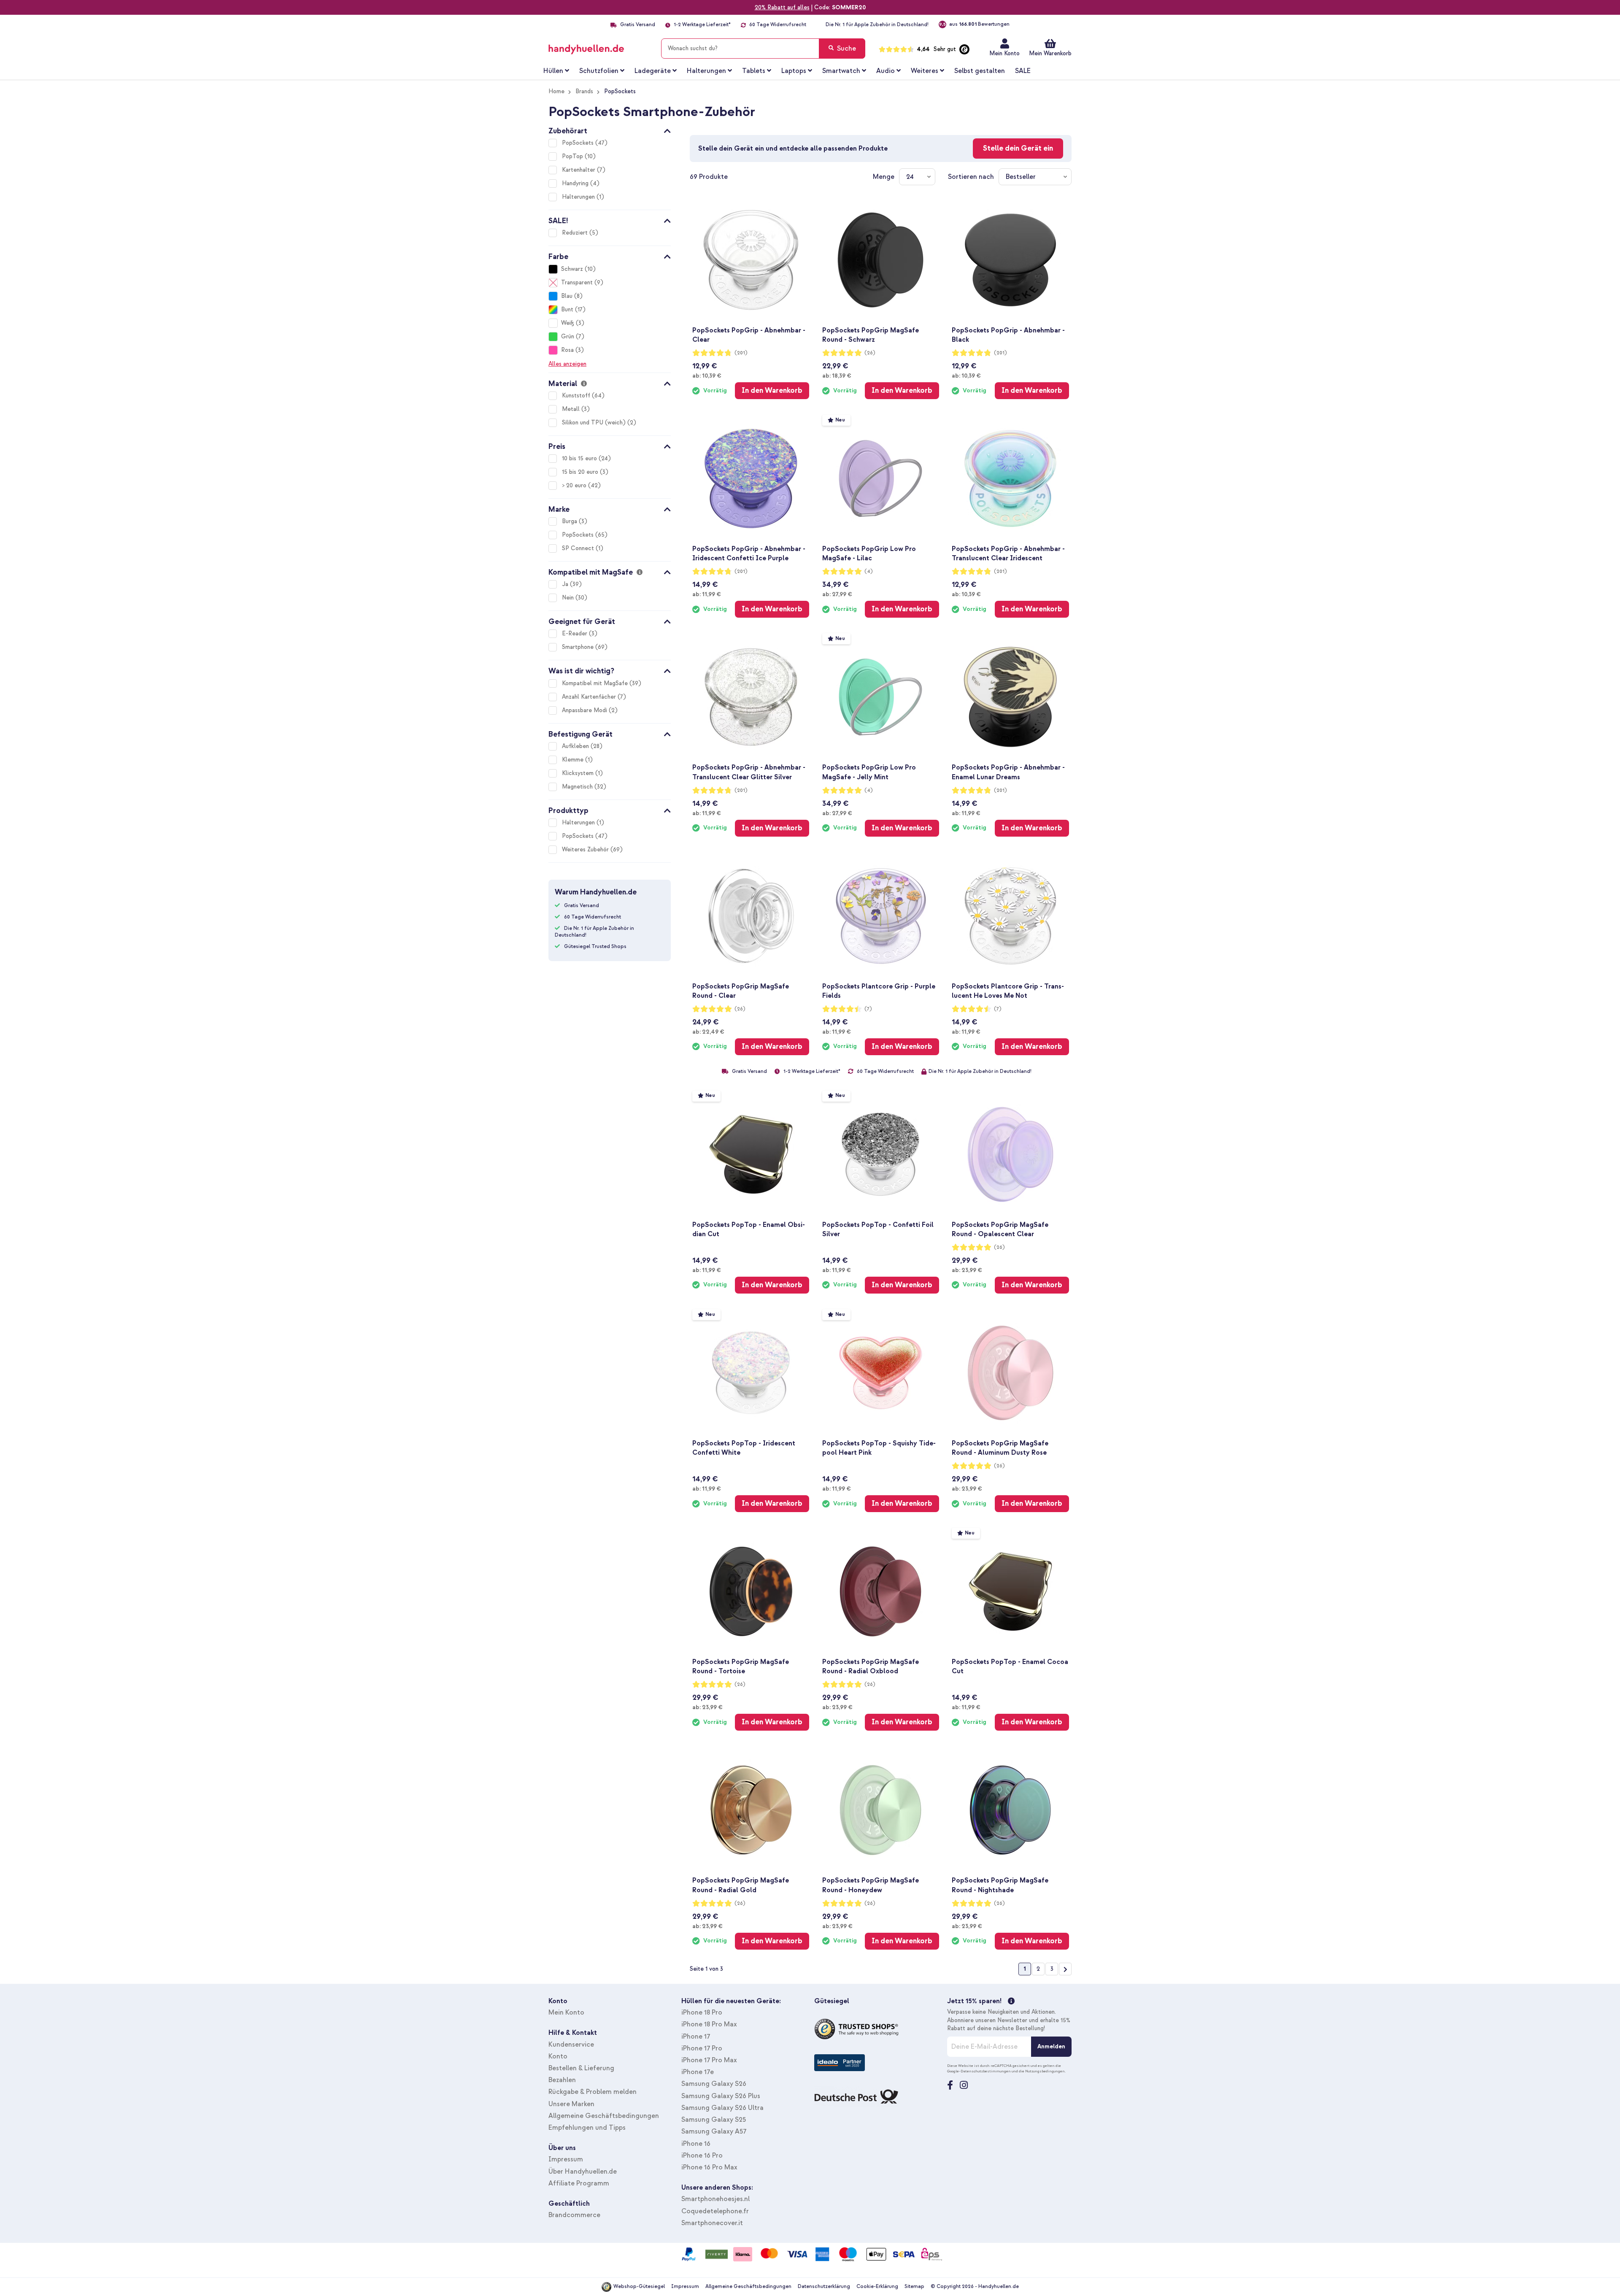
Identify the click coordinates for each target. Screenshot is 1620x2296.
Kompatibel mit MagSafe (596, 683)
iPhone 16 (696, 2144)
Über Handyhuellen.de (583, 2172)
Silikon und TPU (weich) (595, 423)
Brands (584, 91)
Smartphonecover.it (712, 2223)
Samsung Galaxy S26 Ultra (722, 2108)
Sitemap (914, 2287)
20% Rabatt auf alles (782, 7)
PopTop (573, 156)
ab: (707, 375)
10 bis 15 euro (580, 458)
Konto (558, 2056)
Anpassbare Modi (585, 710)
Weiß (568, 323)
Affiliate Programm (579, 2183)
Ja (566, 584)
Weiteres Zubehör (586, 850)
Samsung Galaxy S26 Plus (721, 2096)
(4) (869, 571)
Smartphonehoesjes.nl (715, 2199)
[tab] (610, 130)
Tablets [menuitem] (754, 71)
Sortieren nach (971, 177)
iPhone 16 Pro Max (709, 2167)
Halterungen (579, 197)
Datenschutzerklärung (824, 2287)
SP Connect (579, 548)
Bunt (567, 309)
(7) (868, 1009)
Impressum (566, 2159)
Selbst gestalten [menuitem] (980, 71)
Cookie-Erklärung (877, 2287)
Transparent (577, 282)
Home (556, 91)
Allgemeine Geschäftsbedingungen (604, 2116)
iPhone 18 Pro (702, 2012)
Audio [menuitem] (886, 71)
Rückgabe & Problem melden (593, 2092)
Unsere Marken (571, 2104)
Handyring (576, 183)
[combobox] (763, 49)
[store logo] (598, 47)
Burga (570, 521)
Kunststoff (577, 396)
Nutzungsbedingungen (1045, 2071)
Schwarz (572, 269)
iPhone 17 (696, 2037)
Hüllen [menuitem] (553, 71)
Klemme (574, 760)
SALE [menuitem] (1023, 71)
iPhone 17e (698, 2072)
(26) (870, 353)
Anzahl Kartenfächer (590, 697)
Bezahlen (562, 2080)
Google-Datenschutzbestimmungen (979, 2071)
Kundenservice (571, 2045)
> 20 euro (575, 485)
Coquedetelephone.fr (715, 2211)
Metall (572, 409)
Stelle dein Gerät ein (1018, 148)
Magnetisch (578, 787)
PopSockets (579, 143)
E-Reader (575, 633)
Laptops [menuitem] (794, 71)
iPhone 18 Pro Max (709, 2024)
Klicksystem (579, 773)
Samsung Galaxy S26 (714, 2084)
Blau (567, 296)
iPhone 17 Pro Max (709, 2060)
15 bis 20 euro (581, 472)
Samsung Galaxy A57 (714, 2131)
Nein (569, 598)
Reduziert (576, 233)
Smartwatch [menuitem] (841, 71)
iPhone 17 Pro (702, 2048)
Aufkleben (576, 746)
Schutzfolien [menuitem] (599, 71)
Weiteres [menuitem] (925, 71)
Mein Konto (1004, 53)
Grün (568, 336)
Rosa (567, 350)
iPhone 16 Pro (702, 2156)
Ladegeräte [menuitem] (653, 71)
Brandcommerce (574, 2215)
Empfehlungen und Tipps (587, 2128)
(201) (741, 353)
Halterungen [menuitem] (706, 71)
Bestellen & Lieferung (581, 2068)
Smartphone (579, 647)
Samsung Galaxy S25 (714, 2120)
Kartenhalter (579, 170)
